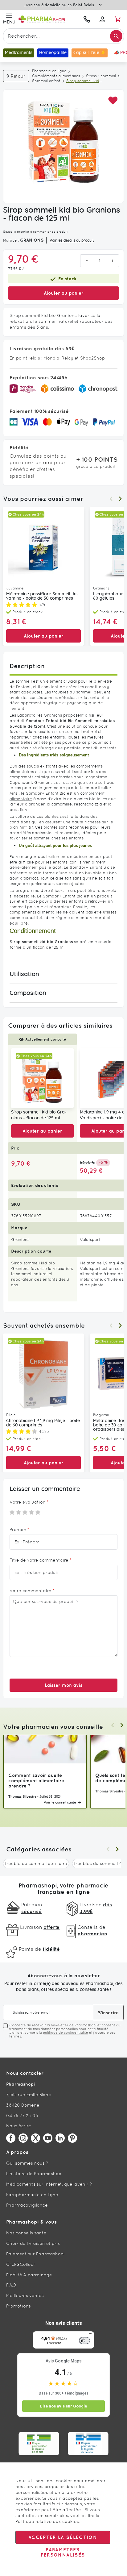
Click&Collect (21, 2264)
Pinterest (72, 2138)
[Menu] (91, 2335)
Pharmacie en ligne (49, 71)
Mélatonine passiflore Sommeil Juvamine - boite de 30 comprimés (42, 596)
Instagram (23, 2138)
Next (120, 499)
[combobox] (63, 36)
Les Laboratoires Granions (36, 715)
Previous (111, 499)
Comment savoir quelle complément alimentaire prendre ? (36, 1781)
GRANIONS (32, 240)
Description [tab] (27, 666)
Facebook (11, 2138)
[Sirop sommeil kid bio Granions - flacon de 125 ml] (42, 1078)
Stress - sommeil (101, 76)
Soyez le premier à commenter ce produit (35, 232)
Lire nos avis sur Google (63, 2406)
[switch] (84, 2341)
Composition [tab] (28, 993)
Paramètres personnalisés (63, 2552)
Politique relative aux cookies (47, 2521)
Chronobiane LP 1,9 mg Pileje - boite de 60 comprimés (43, 1423)
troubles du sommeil (72, 692)
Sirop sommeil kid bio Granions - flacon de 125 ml (39, 1115)
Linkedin (60, 2138)
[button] (113, 101)
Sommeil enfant (46, 81)
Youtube (48, 2138)
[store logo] (48, 19)
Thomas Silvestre (22, 1796)
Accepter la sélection (63, 2537)
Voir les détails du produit (72, 240)
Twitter (35, 2138)
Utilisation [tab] (24, 974)
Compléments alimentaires (56, 76)
